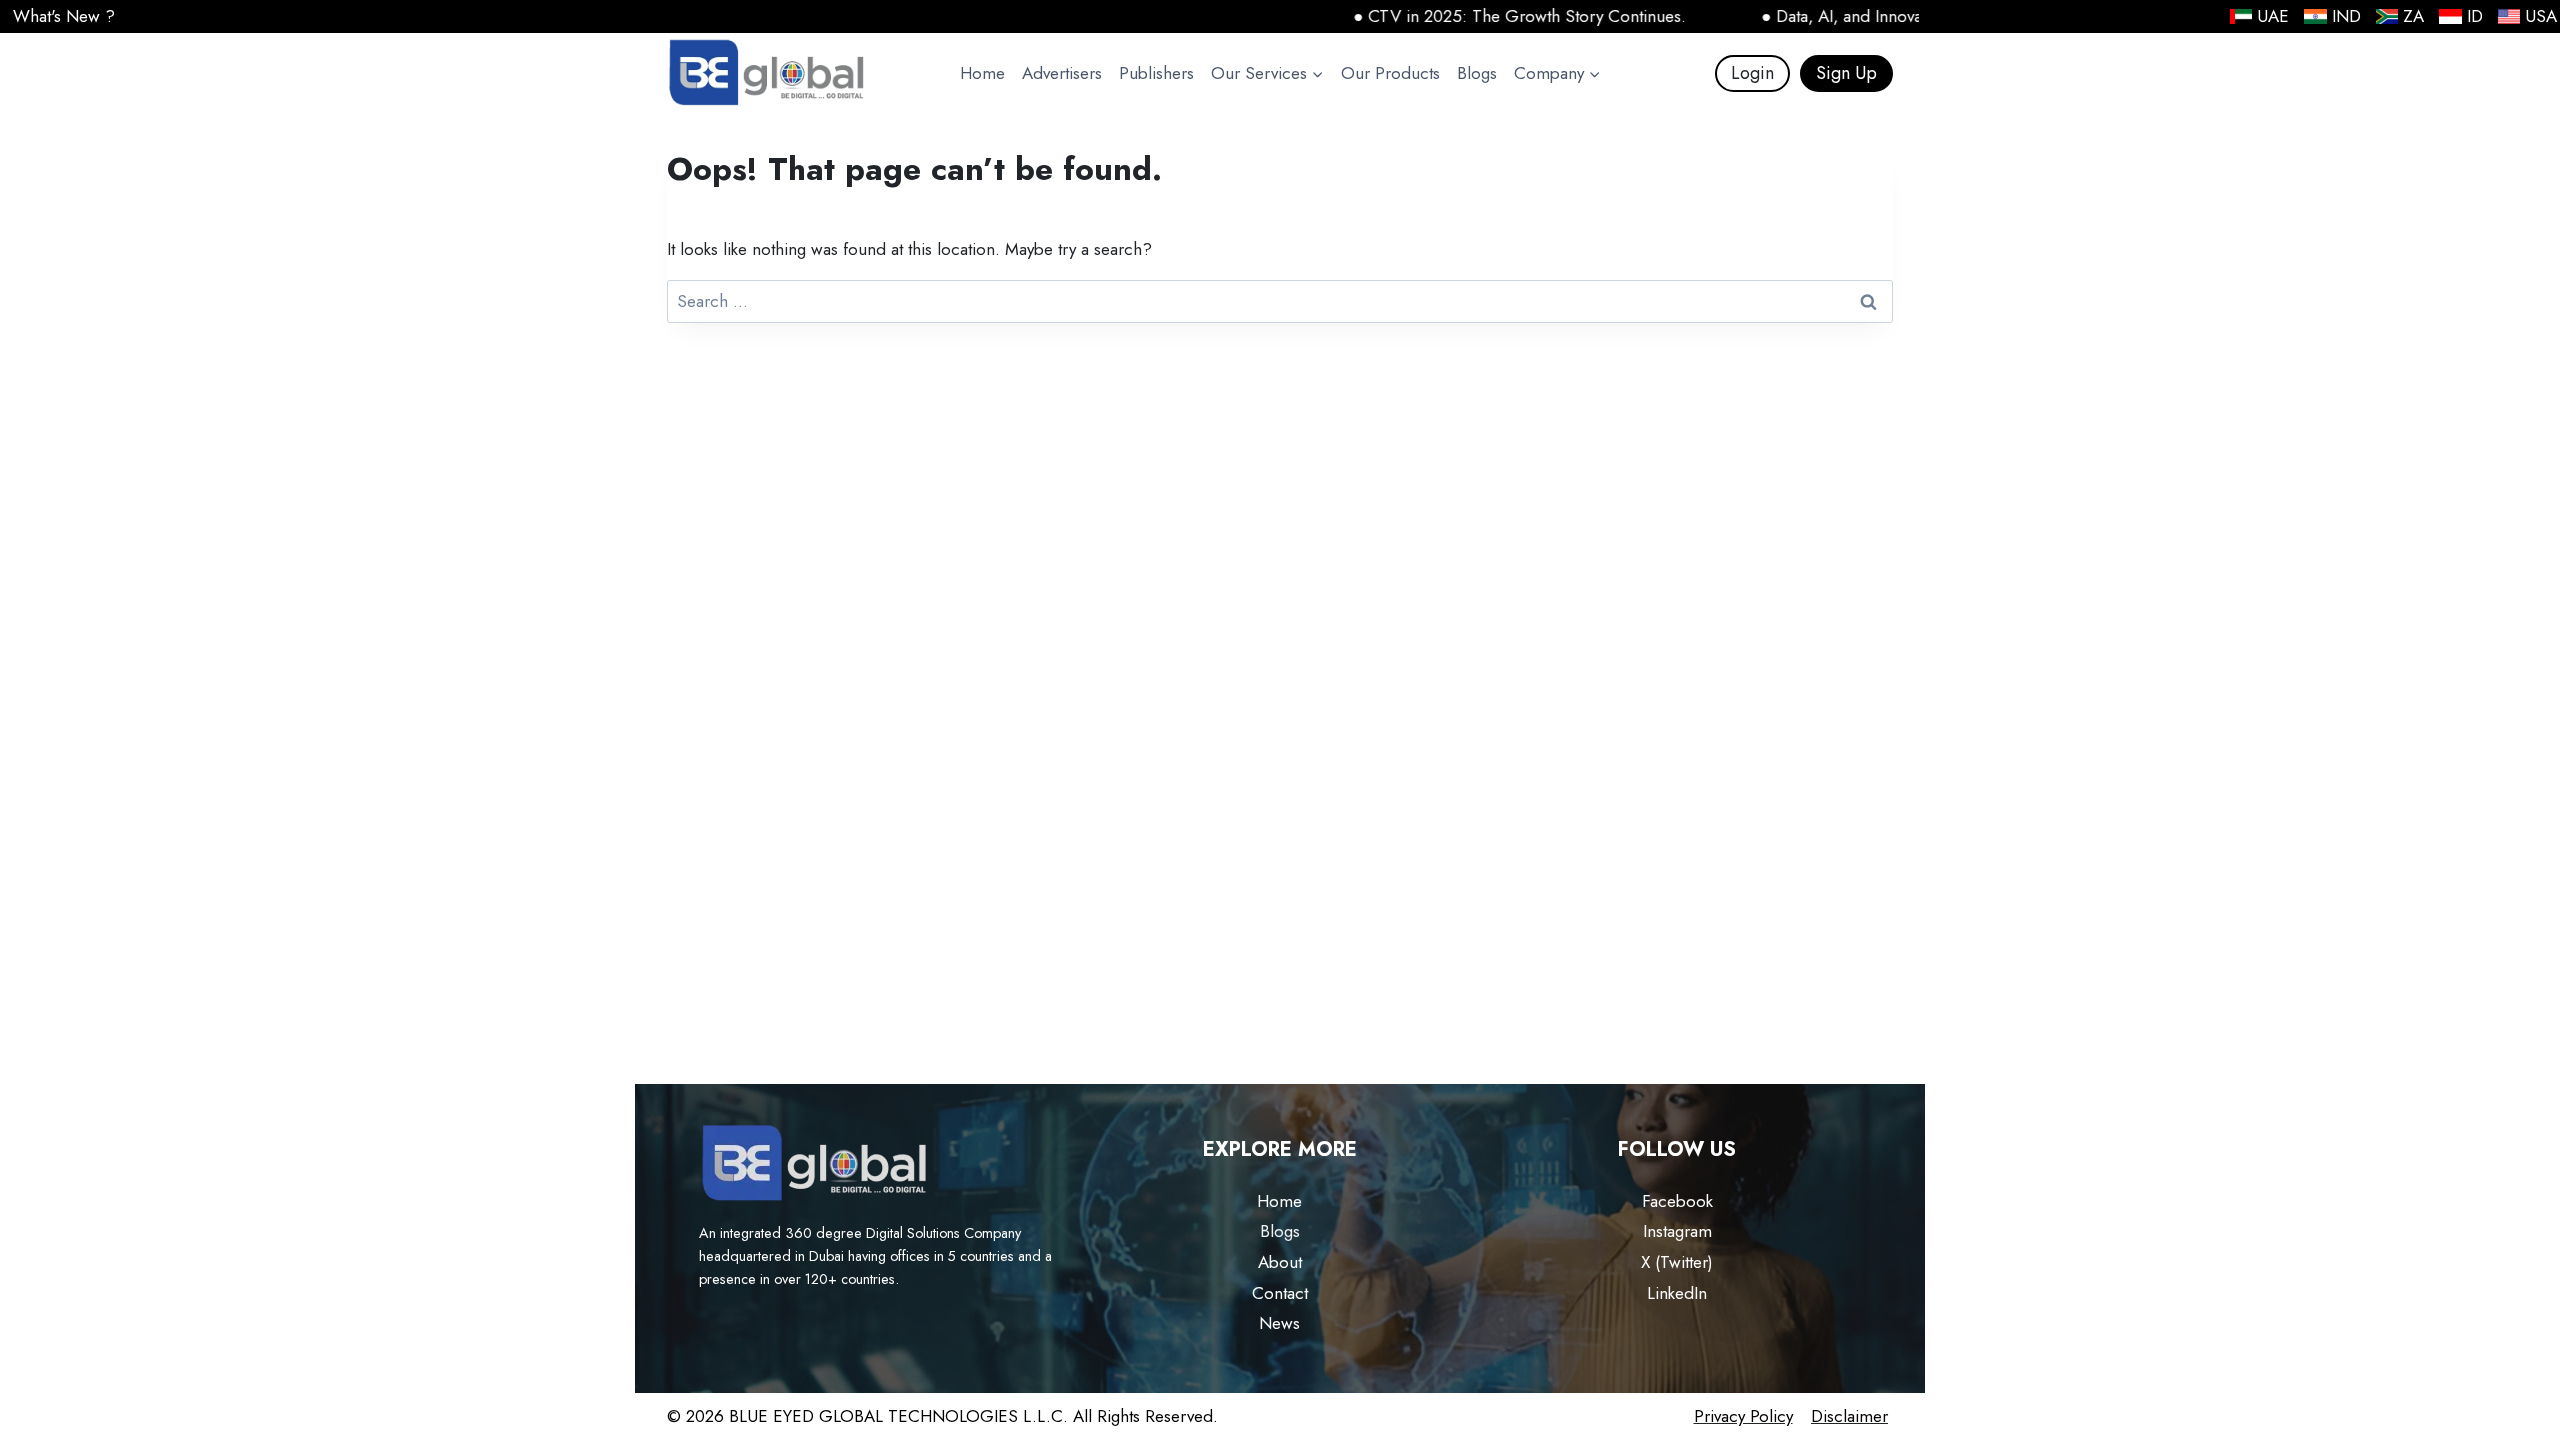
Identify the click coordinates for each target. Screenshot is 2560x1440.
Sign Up (1846, 73)
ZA (2413, 16)
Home (982, 73)
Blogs (1477, 73)
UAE (2273, 16)
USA (2541, 16)
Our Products (1390, 73)
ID (2475, 16)
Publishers (1156, 73)
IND (2346, 16)
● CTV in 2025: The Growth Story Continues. (1467, 16)
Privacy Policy (1743, 1416)
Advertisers (1062, 73)
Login (1752, 73)
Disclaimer (1849, 1416)
